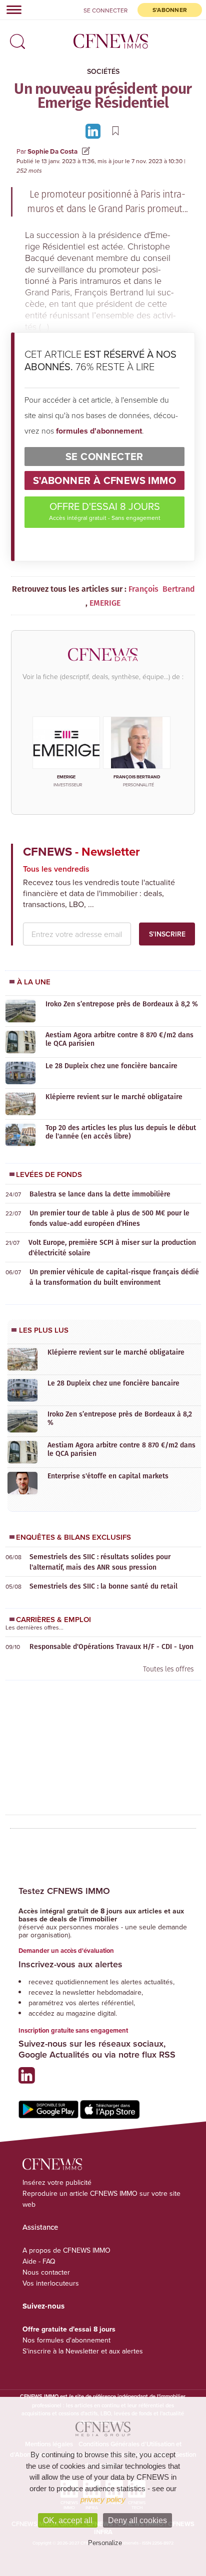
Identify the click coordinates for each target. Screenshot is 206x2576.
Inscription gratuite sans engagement (73, 2030)
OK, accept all (68, 2520)
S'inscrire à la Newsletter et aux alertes (83, 2351)
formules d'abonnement (99, 431)
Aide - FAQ (39, 2261)
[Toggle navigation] (11, 9)
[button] (15, 38)
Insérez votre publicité (57, 2182)
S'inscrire (167, 934)
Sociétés (103, 71)
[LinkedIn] (94, 130)
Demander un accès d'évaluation (66, 1951)
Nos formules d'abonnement (66, 2340)
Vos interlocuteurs (51, 2283)
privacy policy (103, 2499)
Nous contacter (46, 2272)
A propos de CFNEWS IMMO (66, 2250)
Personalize (105, 2543)
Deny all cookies (137, 2520)
